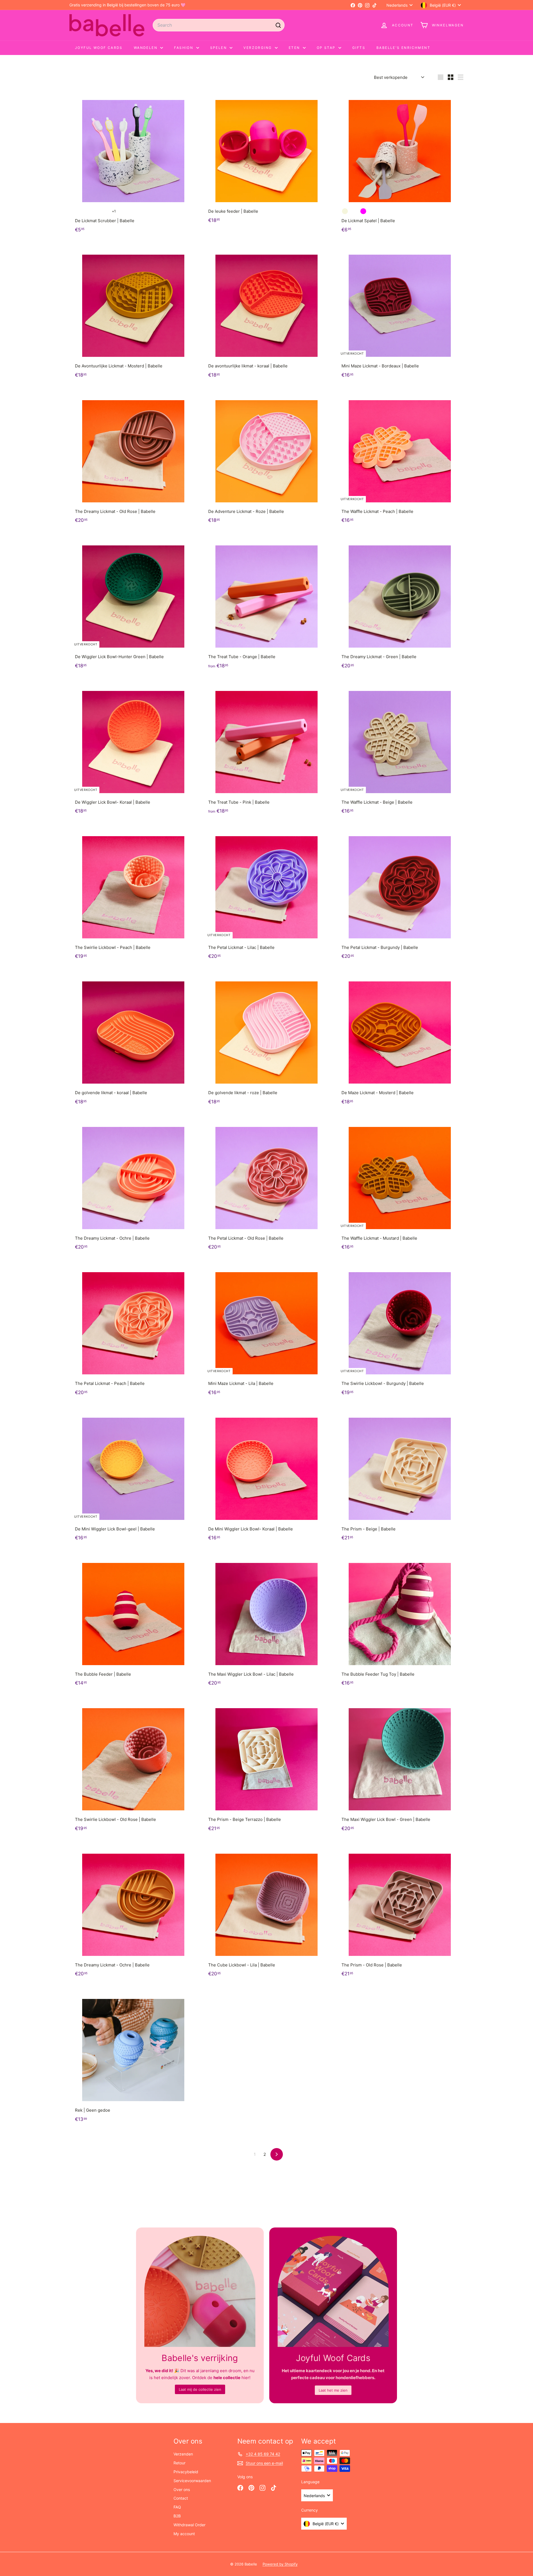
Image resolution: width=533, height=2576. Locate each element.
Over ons (182, 2489)
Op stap (327, 48)
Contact (181, 2498)
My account (184, 2534)
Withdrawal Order (189, 2525)
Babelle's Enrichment (403, 48)
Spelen (219, 48)
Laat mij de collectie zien (200, 2389)
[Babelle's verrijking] (200, 2291)
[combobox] (219, 25)
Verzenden (183, 2454)
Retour (179, 2463)
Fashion (184, 48)
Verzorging (258, 48)
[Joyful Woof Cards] (333, 2291)
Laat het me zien (333, 2390)
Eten (295, 48)
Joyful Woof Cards (99, 48)
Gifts (359, 48)
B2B (177, 2516)
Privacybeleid (186, 2472)
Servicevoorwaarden (192, 2481)
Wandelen (146, 48)
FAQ (177, 2507)
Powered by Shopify (280, 2564)
